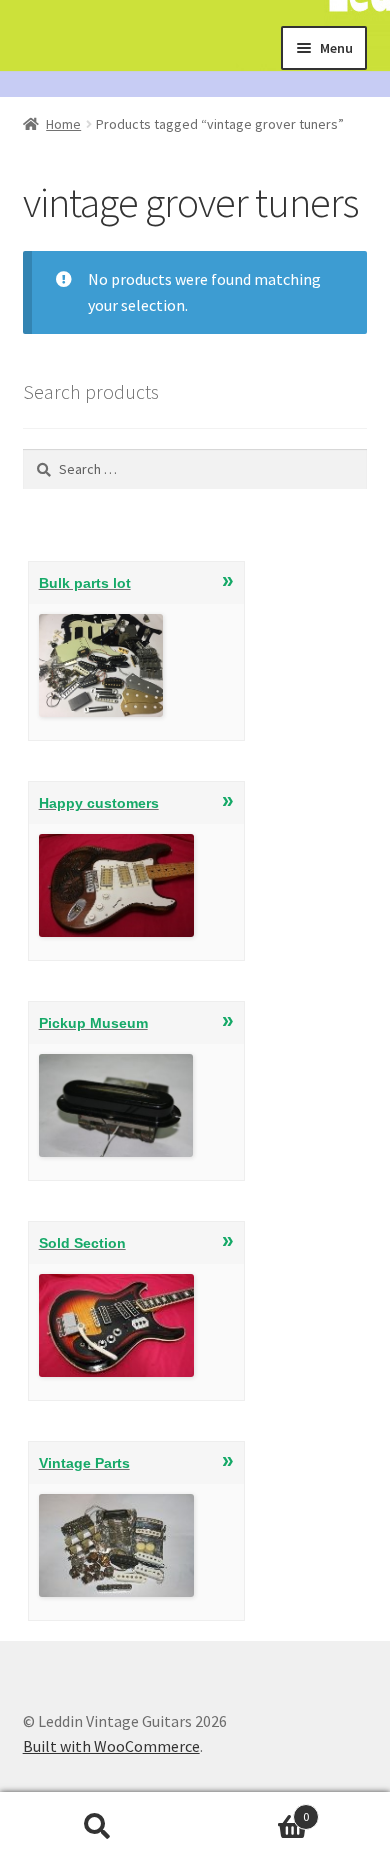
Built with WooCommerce (111, 1746)
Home (63, 124)
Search (97, 1827)
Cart (252, 1809)
